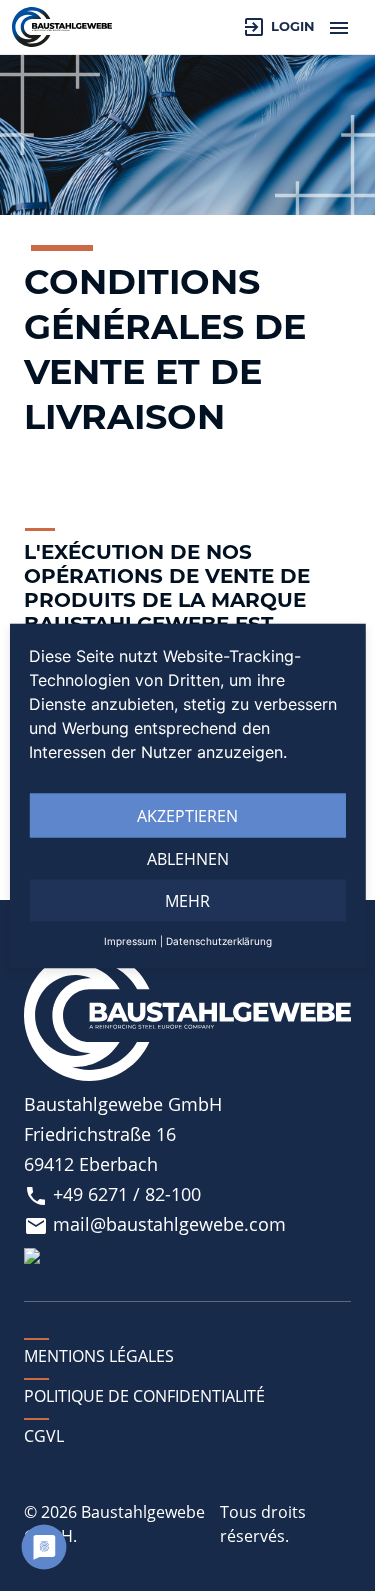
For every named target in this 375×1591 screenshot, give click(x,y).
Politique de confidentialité (144, 1396)
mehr (187, 900)
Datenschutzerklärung (219, 940)
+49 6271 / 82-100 (112, 1194)
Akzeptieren (187, 815)
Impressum (130, 940)
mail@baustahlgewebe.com (155, 1224)
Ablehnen (188, 858)
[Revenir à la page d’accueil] (62, 27)
